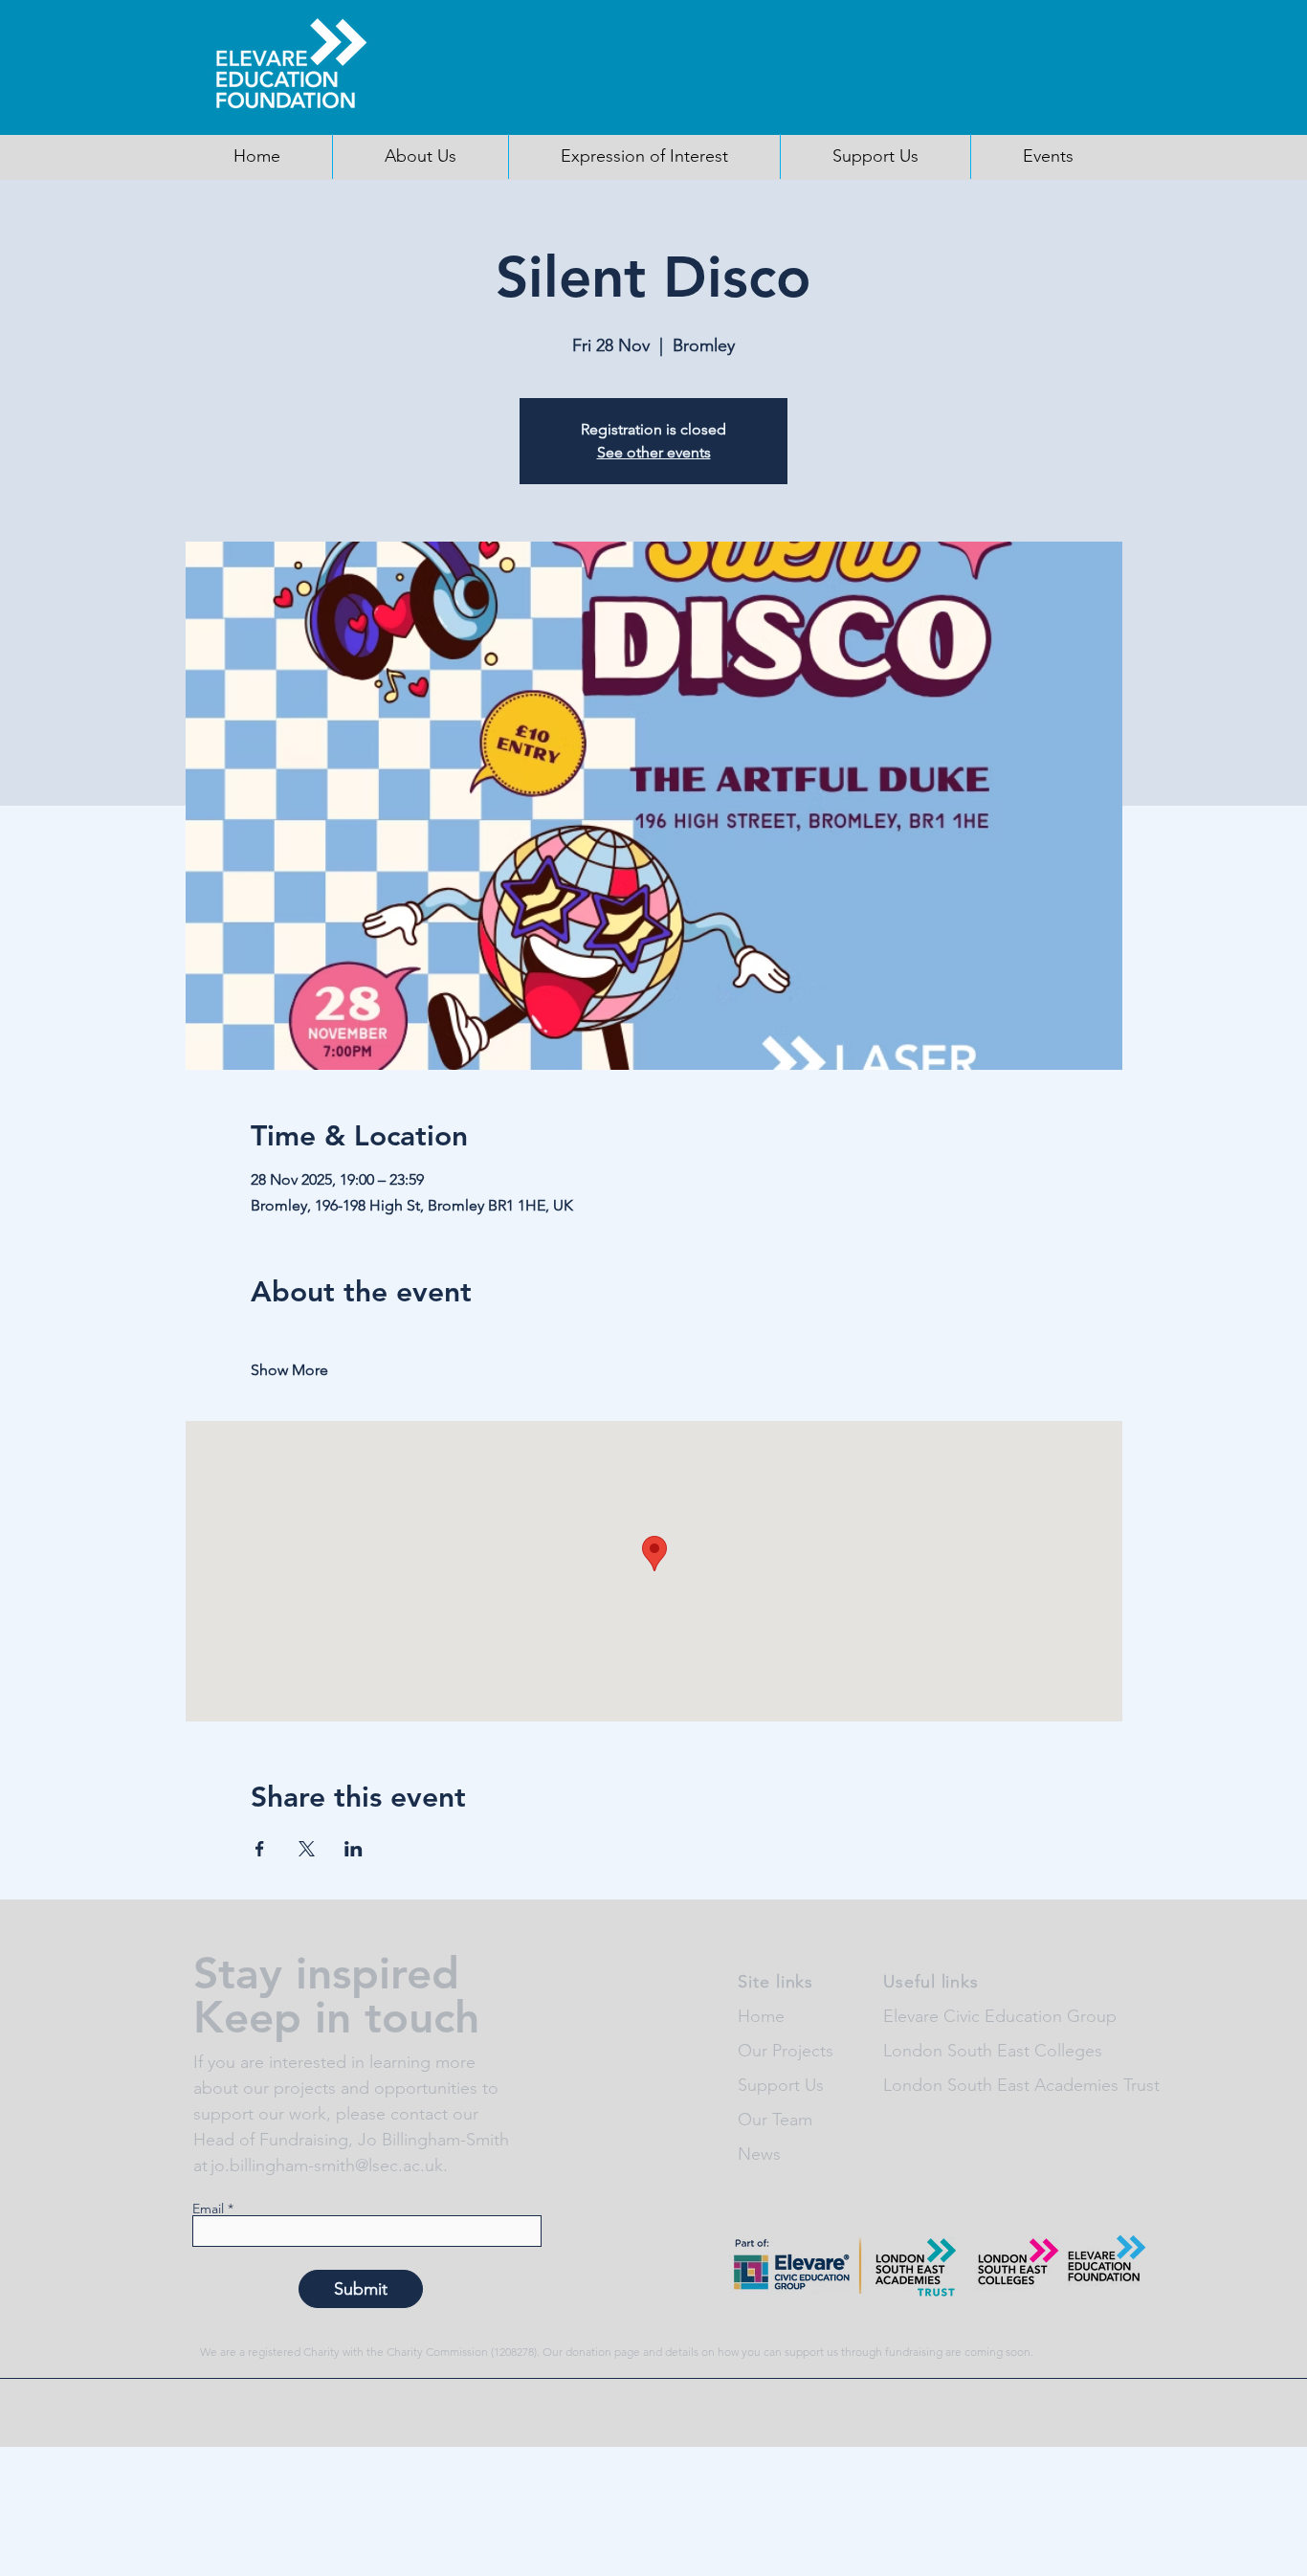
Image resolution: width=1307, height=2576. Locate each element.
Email (208, 2209)
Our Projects (786, 2051)
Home (761, 2016)
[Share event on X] (307, 1849)
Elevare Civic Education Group (1000, 2016)
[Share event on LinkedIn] (354, 1849)
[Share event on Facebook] (260, 1849)
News (759, 2154)
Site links (775, 1982)
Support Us (781, 2085)
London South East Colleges (993, 2051)
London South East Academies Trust (1021, 2085)
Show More (289, 1370)
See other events (654, 452)
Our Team (775, 2120)
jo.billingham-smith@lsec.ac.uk (327, 2165)
